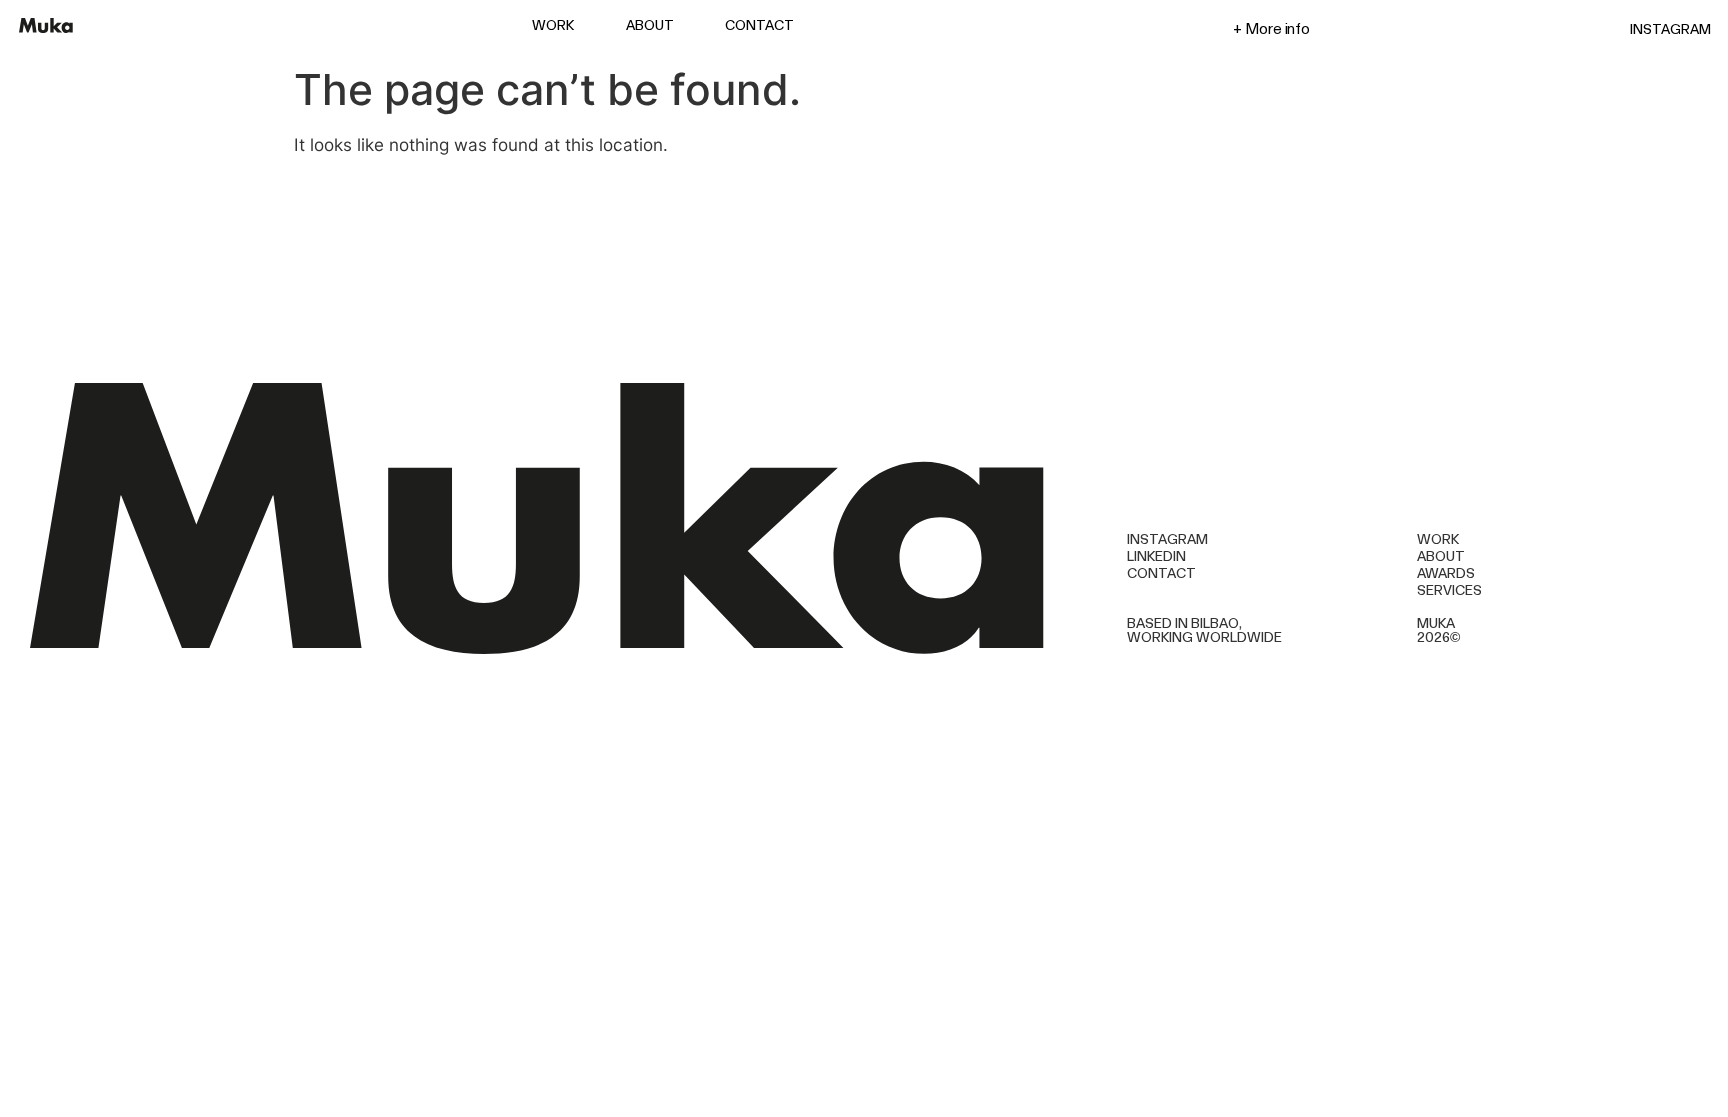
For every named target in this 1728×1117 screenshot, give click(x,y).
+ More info (1272, 28)
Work (553, 26)
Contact (759, 26)
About (650, 26)
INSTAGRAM (1670, 29)
